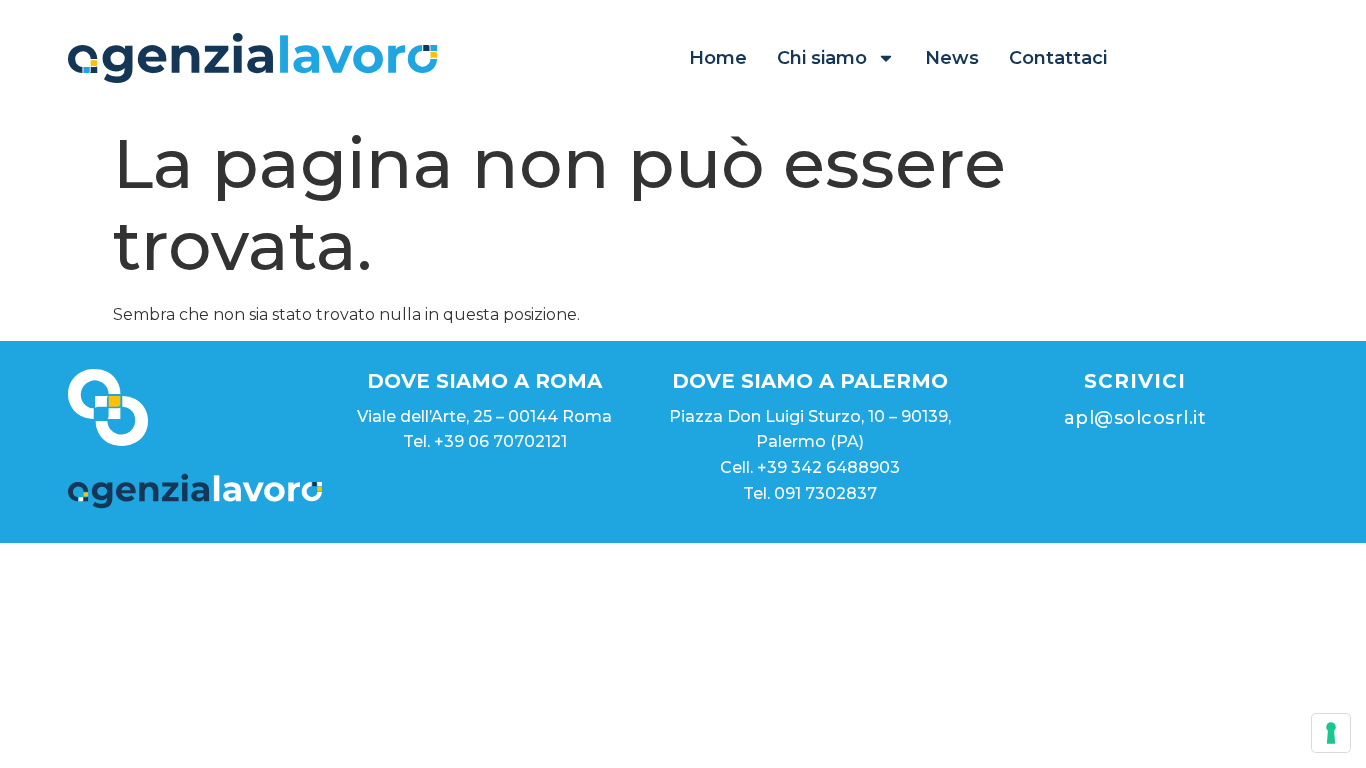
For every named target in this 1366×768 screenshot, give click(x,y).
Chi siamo (822, 58)
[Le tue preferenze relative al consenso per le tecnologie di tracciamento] (1331, 733)
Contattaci (1058, 58)
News (952, 58)
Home (718, 58)
